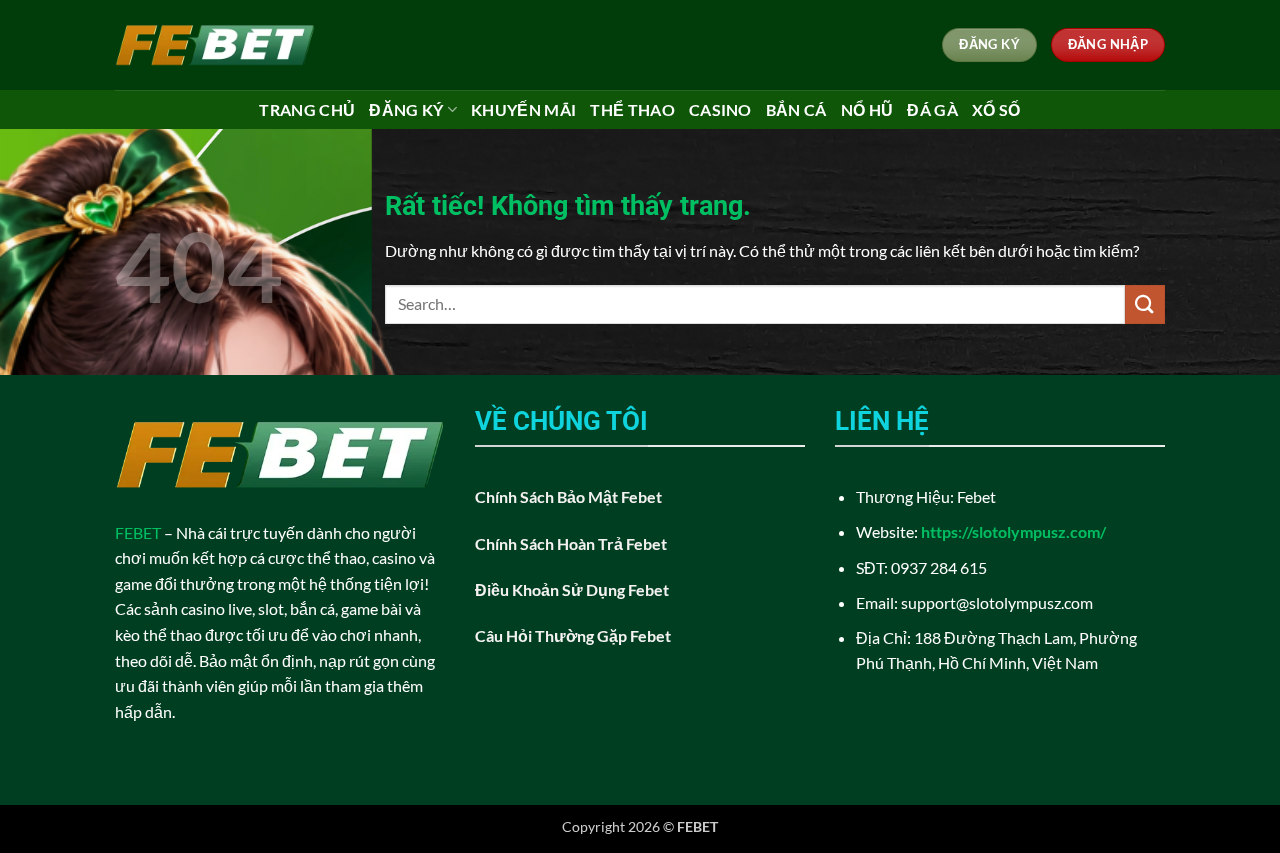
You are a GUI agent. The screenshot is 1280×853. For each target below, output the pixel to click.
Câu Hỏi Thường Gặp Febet (573, 635)
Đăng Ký (406, 109)
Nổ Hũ (867, 109)
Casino (720, 109)
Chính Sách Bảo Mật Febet (568, 496)
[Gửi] (1145, 304)
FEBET (138, 532)
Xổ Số (996, 109)
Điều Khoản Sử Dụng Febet (572, 589)
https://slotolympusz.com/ (1013, 531)
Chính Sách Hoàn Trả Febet (571, 543)
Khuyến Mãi (523, 109)
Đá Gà (932, 109)
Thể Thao (632, 109)
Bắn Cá (796, 109)
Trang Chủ (307, 109)
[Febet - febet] (215, 45)
